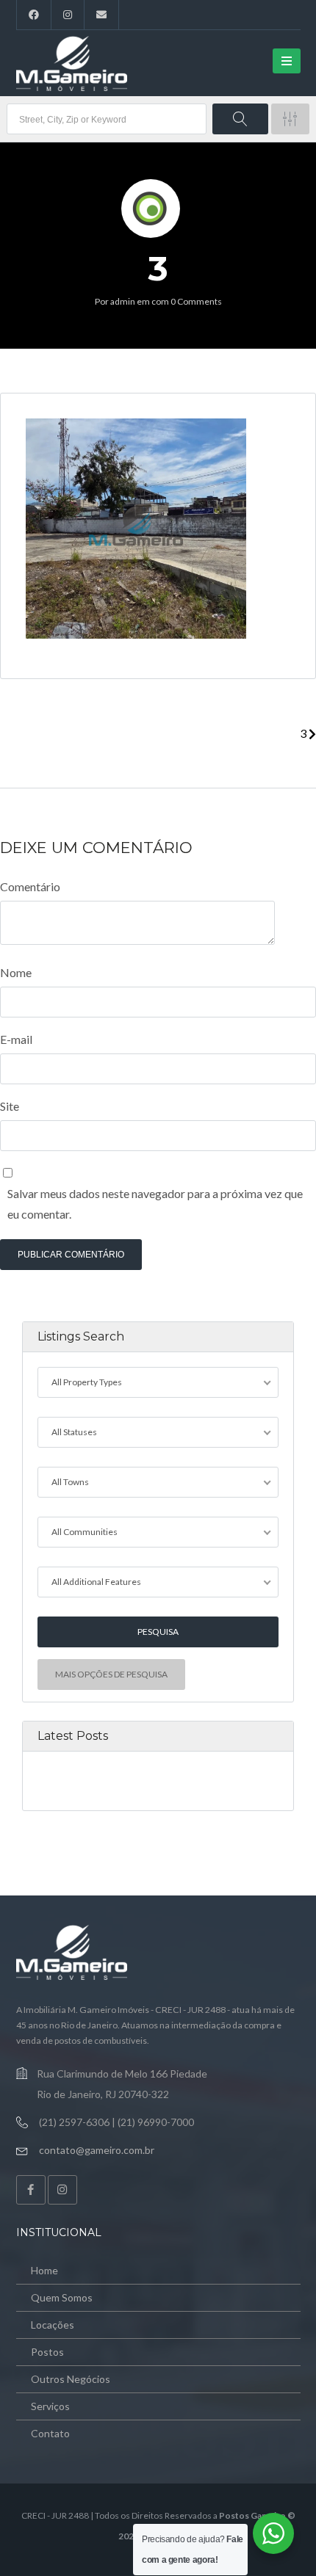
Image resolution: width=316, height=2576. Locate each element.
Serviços (50, 2406)
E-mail (16, 1039)
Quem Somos (62, 2297)
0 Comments (196, 301)
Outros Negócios (71, 2379)
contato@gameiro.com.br (97, 2150)
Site (10, 1106)
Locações (53, 2325)
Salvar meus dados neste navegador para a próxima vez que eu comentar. (155, 1204)
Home (44, 2270)
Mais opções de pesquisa (111, 1674)
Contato (50, 2433)
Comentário (30, 886)
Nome (16, 972)
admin (123, 301)
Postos (47, 2352)
